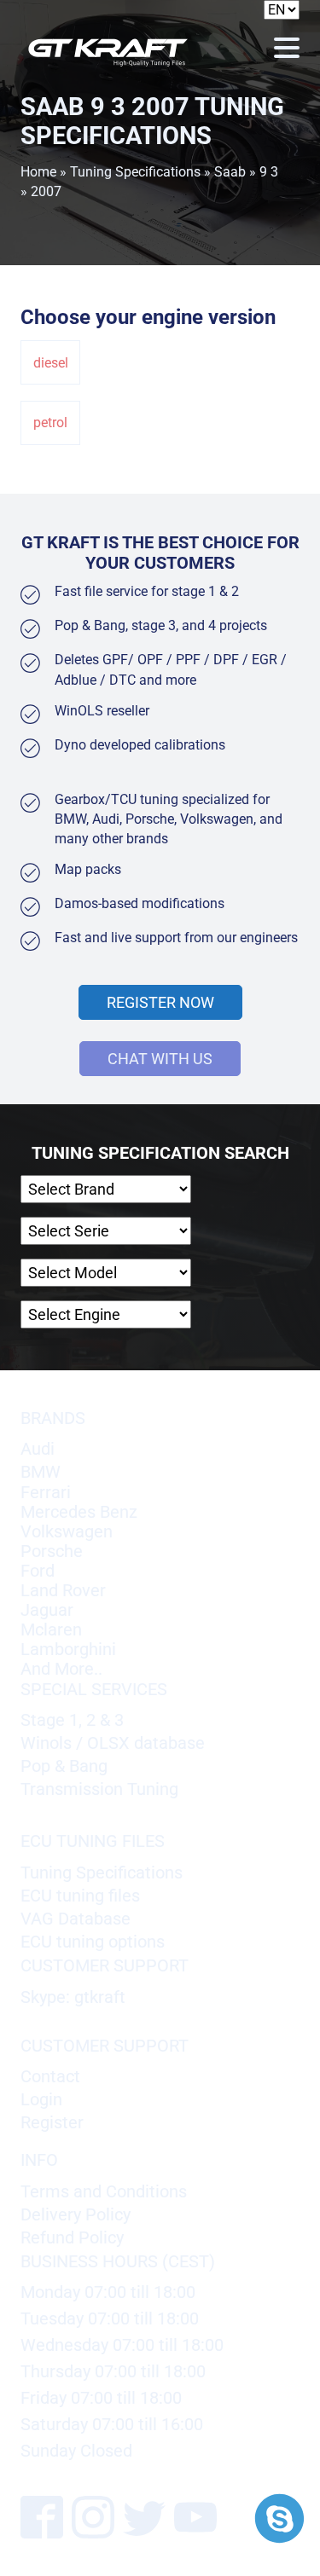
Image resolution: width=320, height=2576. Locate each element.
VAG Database (76, 1919)
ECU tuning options (93, 1942)
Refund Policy (72, 2238)
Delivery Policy (76, 2215)
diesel (51, 363)
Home (38, 172)
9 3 (269, 172)
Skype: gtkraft (73, 1997)
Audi (38, 1449)
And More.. (61, 1669)
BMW (41, 1472)
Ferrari (46, 1493)
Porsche (52, 1551)
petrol (50, 423)
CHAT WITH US (160, 1059)
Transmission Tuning (99, 1789)
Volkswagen (67, 1532)
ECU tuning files (80, 1896)
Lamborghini (68, 1650)
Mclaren (51, 1630)
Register (52, 2123)
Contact (50, 2077)
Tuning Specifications (135, 172)
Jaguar (47, 1610)
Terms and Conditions (104, 2192)
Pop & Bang (64, 1766)
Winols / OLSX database (113, 1743)
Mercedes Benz (79, 1512)
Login (41, 2100)
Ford (38, 1571)
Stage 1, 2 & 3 (72, 1720)
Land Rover (63, 1591)
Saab (230, 172)
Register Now (160, 1002)
